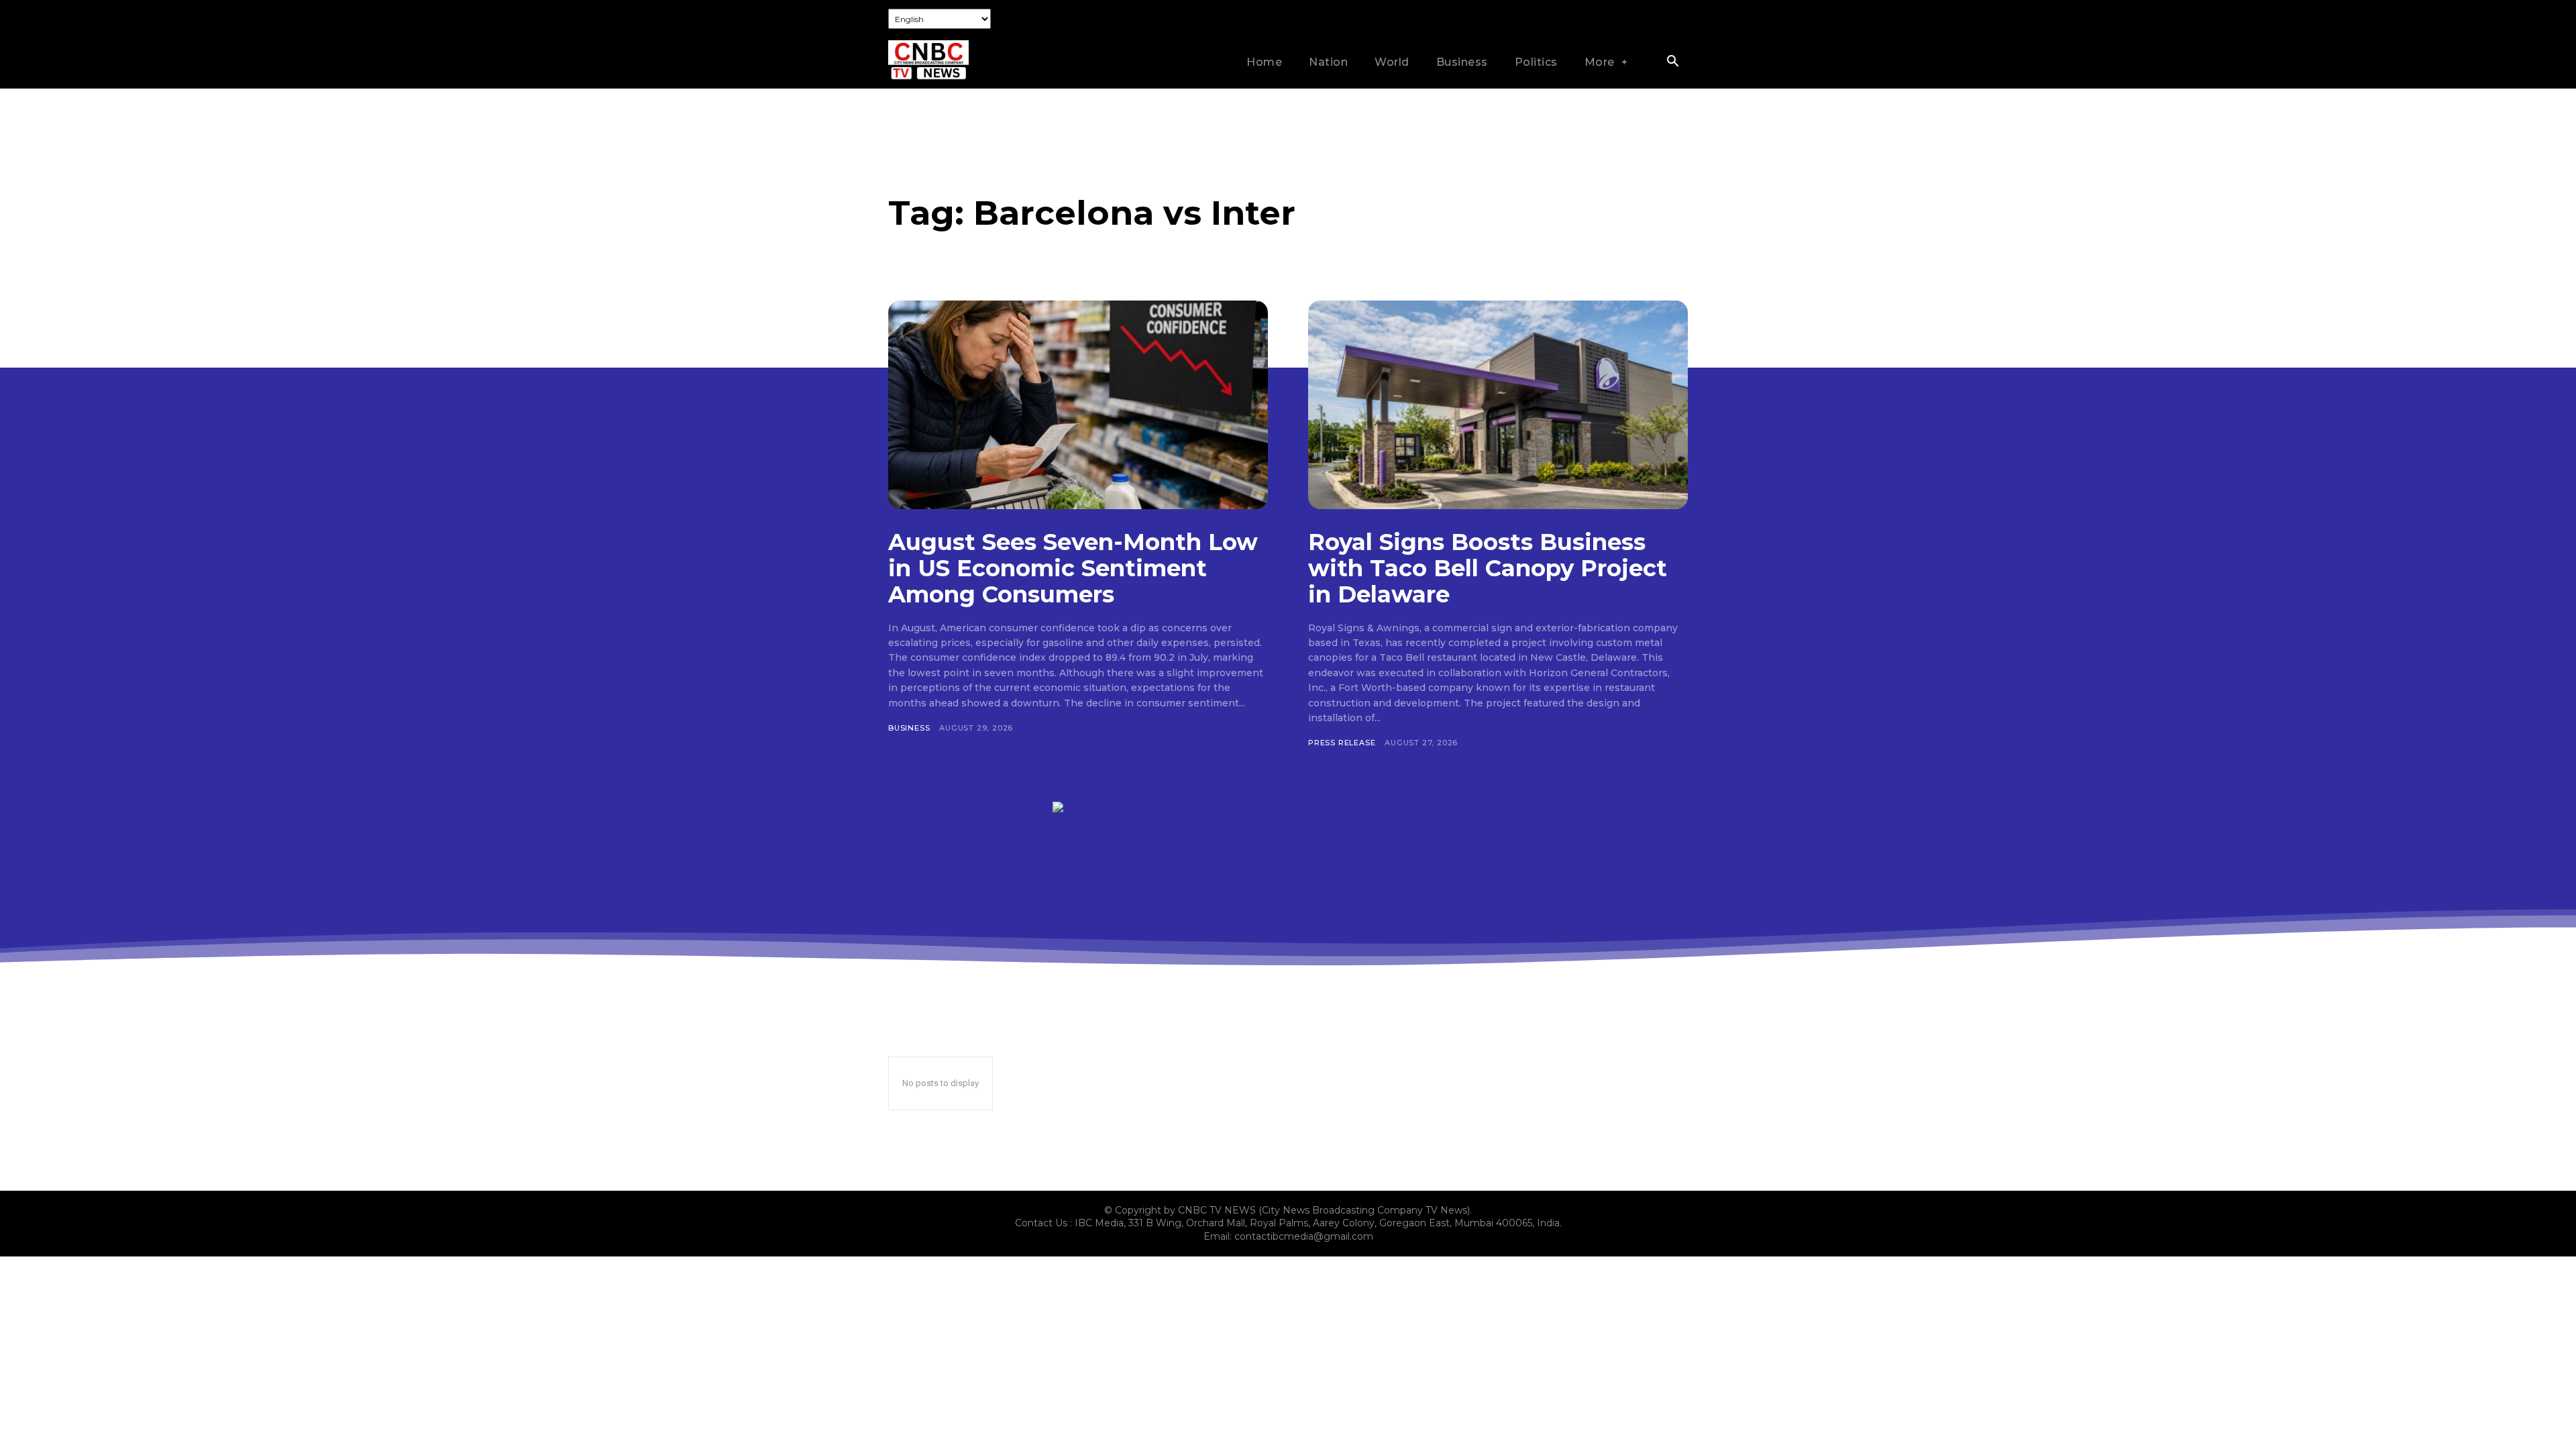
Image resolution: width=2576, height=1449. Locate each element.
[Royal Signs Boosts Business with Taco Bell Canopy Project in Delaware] (1498, 405)
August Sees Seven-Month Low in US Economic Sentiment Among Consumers (1073, 568)
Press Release (1342, 743)
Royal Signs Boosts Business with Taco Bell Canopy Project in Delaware (1488, 568)
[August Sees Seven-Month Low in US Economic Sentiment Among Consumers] (1078, 405)
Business (909, 728)
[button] (1672, 62)
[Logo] (928, 60)
